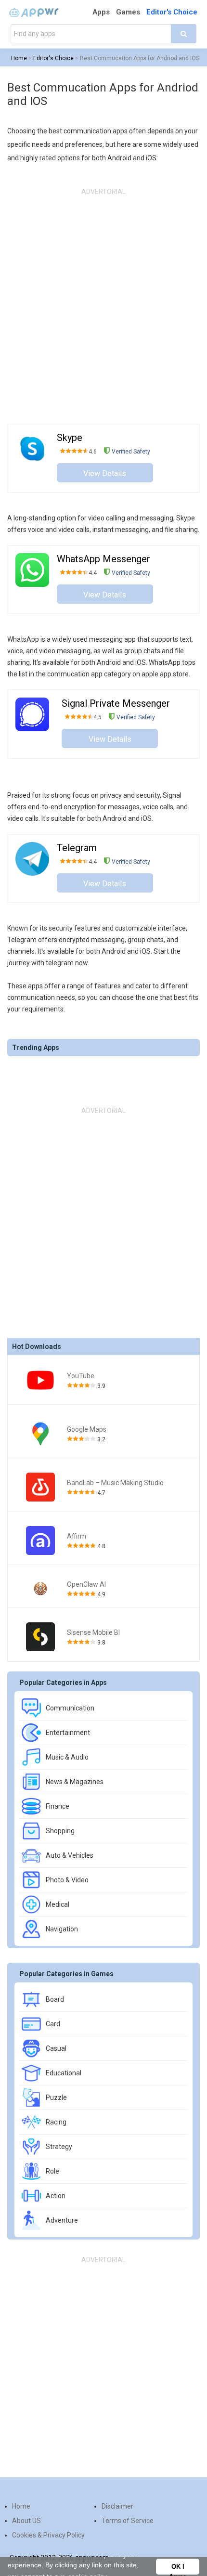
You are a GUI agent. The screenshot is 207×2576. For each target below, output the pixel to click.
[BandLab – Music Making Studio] (40, 1487)
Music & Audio (67, 1757)
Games (128, 12)
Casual (56, 2048)
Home (19, 58)
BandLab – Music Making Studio (115, 1483)
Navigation (62, 1929)
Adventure (62, 2220)
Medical (58, 1904)
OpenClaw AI (86, 1584)
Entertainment (68, 1733)
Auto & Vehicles (70, 1855)
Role (52, 2171)
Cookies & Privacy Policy (48, 2535)
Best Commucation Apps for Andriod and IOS (140, 58)
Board (55, 1999)
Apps (101, 12)
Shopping (60, 1831)
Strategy (59, 2147)
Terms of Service (128, 2521)
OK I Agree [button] (178, 2569)
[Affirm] (40, 1540)
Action (56, 2196)
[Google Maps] (40, 1434)
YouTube (81, 1376)
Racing (56, 2122)
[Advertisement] (103, 306)
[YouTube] (40, 1380)
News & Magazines (75, 1782)
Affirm (77, 1536)
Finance (58, 1806)
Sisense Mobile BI (93, 1632)
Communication (70, 1708)
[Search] (184, 34)
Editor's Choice (172, 12)
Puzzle (56, 2097)
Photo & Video (67, 1880)
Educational (64, 2073)
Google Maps (87, 1429)
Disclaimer (117, 2506)
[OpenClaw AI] (40, 1589)
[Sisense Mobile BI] (40, 1637)
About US (26, 2521)
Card (53, 2024)
